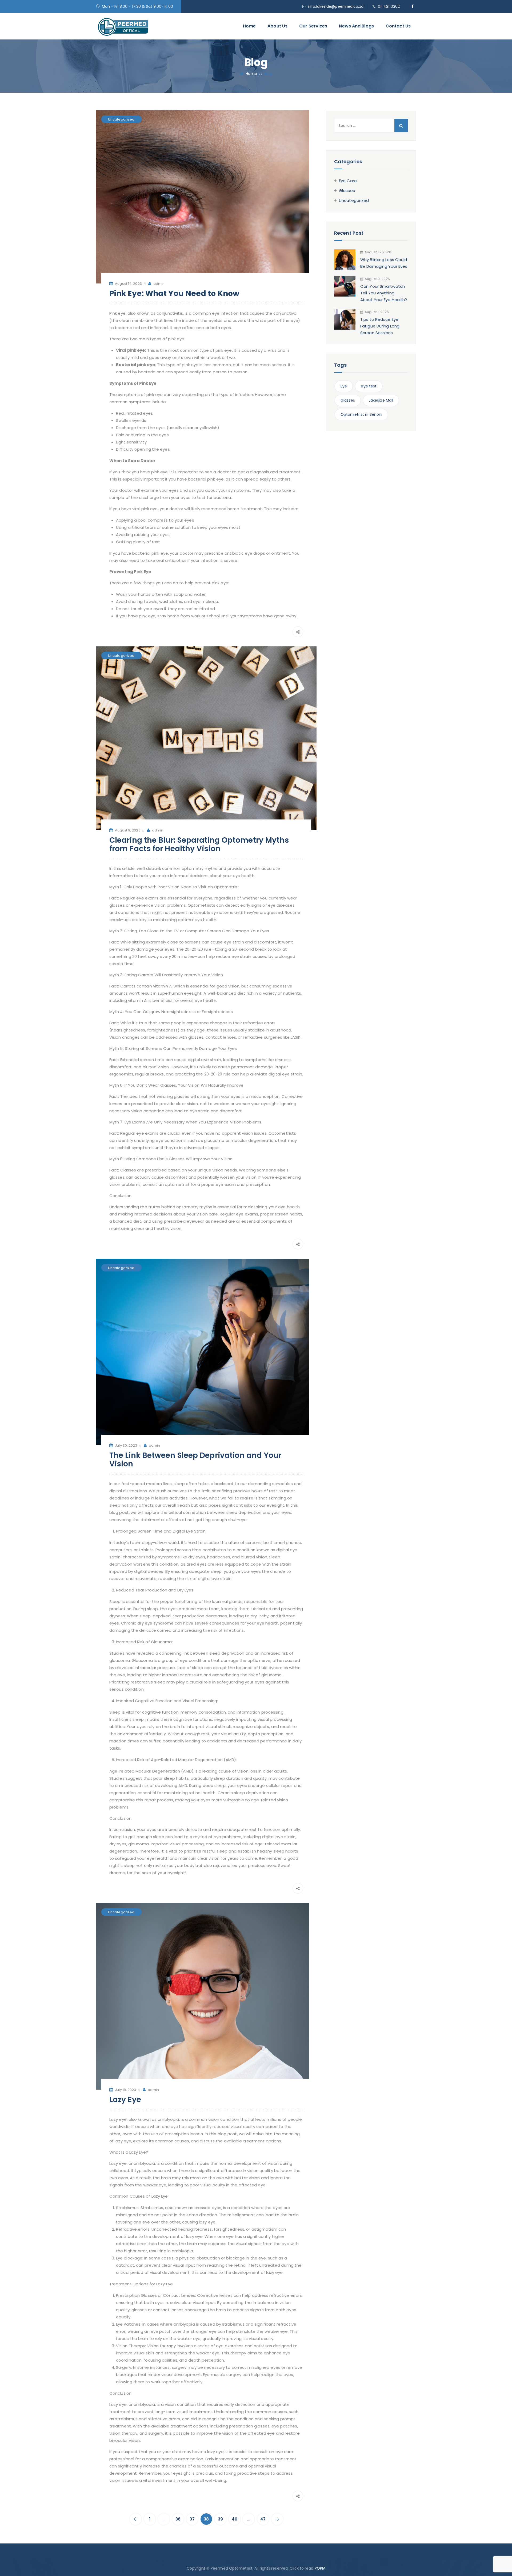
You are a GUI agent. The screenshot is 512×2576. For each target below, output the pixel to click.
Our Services (313, 26)
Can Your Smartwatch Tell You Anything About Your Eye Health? (384, 293)
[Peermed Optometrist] (123, 26)
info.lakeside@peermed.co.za (336, 6)
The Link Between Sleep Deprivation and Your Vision (195, 1460)
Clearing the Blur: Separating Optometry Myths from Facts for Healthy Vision (199, 844)
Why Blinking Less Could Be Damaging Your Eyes (384, 263)
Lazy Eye (125, 2100)
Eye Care (348, 181)
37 (192, 2519)
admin (159, 284)
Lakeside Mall (381, 400)
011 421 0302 (389, 6)
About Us (277, 26)
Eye (344, 386)
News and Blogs (356, 26)
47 (263, 2519)
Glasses (347, 191)
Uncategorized (121, 119)
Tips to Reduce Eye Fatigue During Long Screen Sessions (380, 326)
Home (249, 26)
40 (235, 2519)
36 (178, 2519)
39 (220, 2519)
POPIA (320, 2568)
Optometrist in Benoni (361, 414)
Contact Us (398, 26)
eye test (369, 386)
